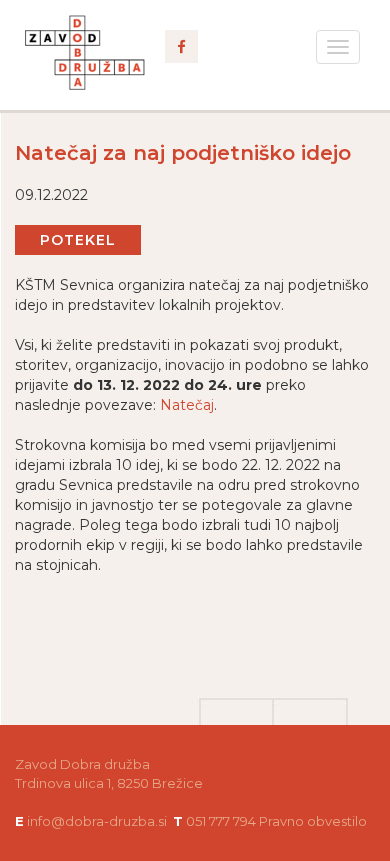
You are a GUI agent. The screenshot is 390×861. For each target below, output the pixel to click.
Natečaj (187, 405)
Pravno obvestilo (313, 821)
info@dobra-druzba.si (97, 821)
